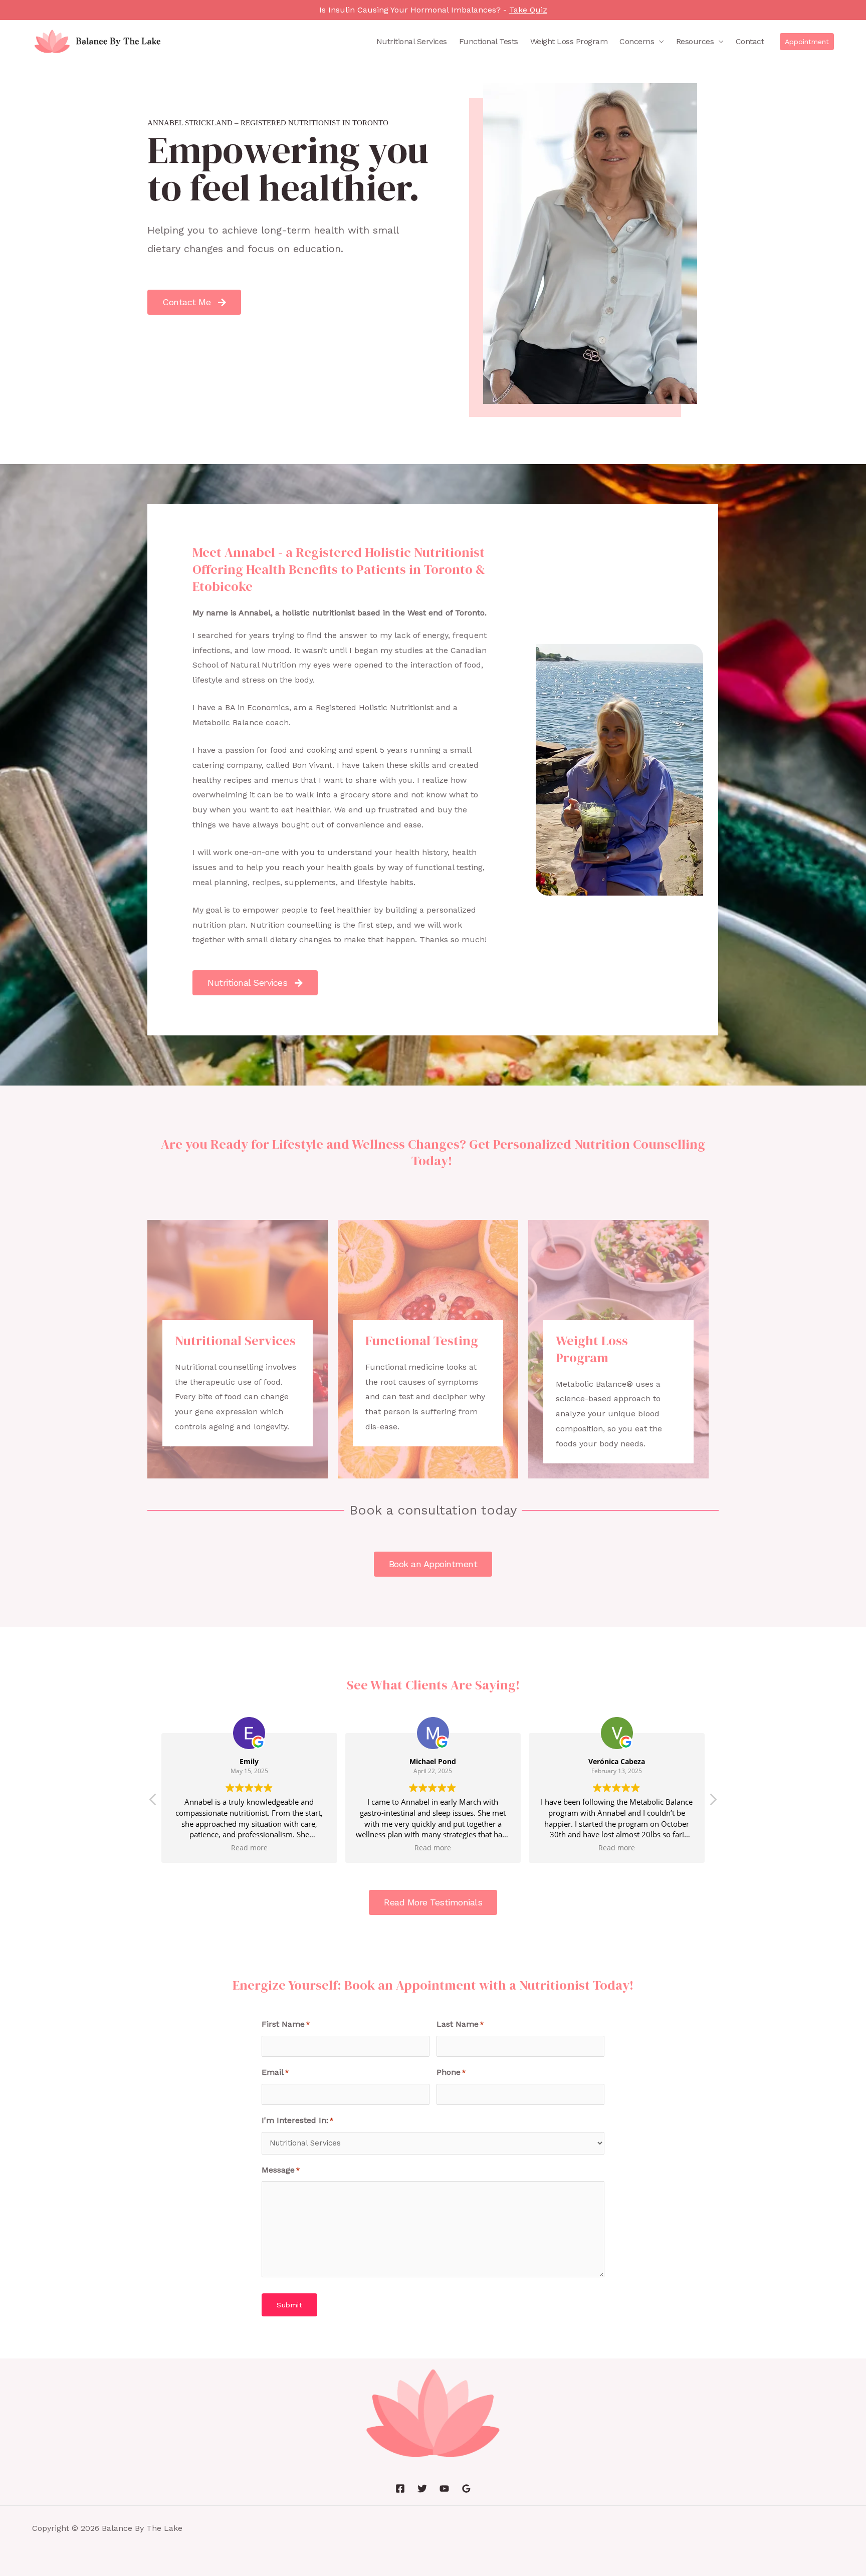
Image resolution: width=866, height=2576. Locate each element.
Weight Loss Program (569, 41)
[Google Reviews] (466, 2489)
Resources (695, 41)
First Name (286, 2024)
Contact (750, 41)
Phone (451, 2072)
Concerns (637, 41)
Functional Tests (489, 41)
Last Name (460, 2024)
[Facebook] (400, 2489)
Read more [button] (249, 1848)
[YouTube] (444, 2489)
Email (275, 2072)
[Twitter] (422, 2489)
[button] (807, 42)
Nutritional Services (412, 41)
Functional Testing (422, 1341)
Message (281, 2170)
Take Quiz (528, 10)
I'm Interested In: (297, 2120)
